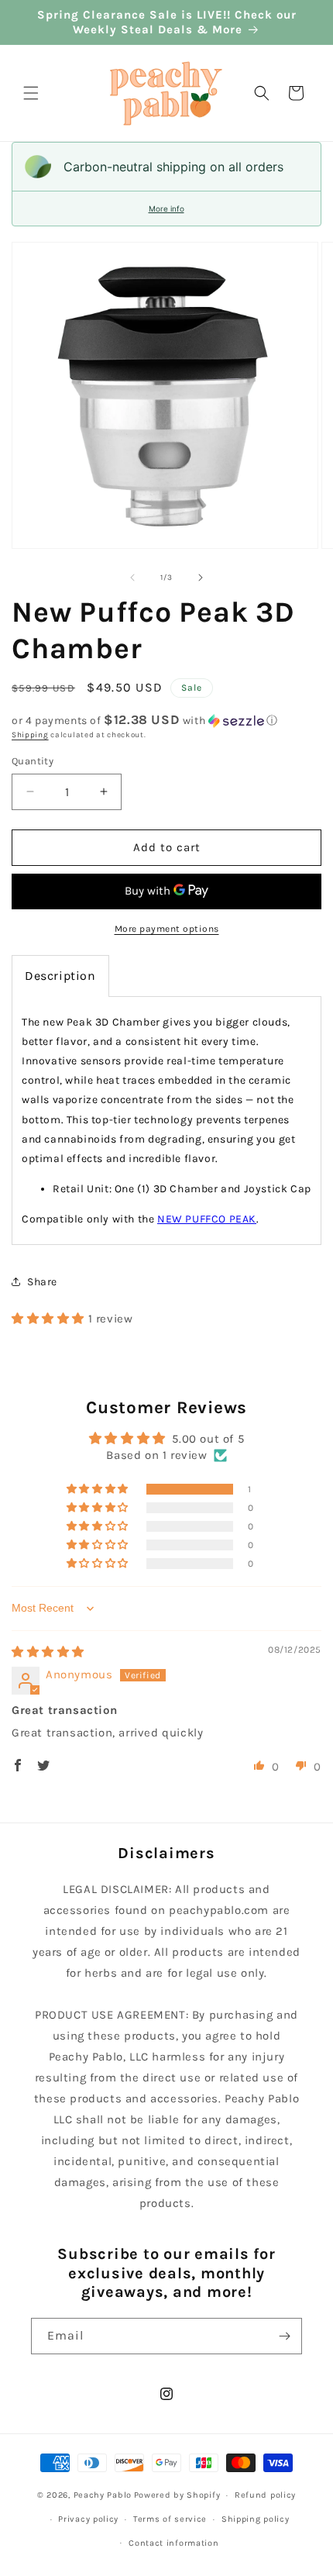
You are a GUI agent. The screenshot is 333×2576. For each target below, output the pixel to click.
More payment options (167, 929)
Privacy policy (88, 2519)
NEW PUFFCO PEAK (207, 1219)
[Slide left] (132, 578)
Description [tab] (60, 976)
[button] (31, 93)
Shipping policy (256, 2519)
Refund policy (265, 2495)
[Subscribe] (284, 2336)
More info (166, 209)
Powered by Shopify (177, 2495)
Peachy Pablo (103, 2495)
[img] (48, 1652)
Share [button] (42, 1282)
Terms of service (170, 2519)
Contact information (173, 2543)
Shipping (30, 735)
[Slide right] (201, 578)
